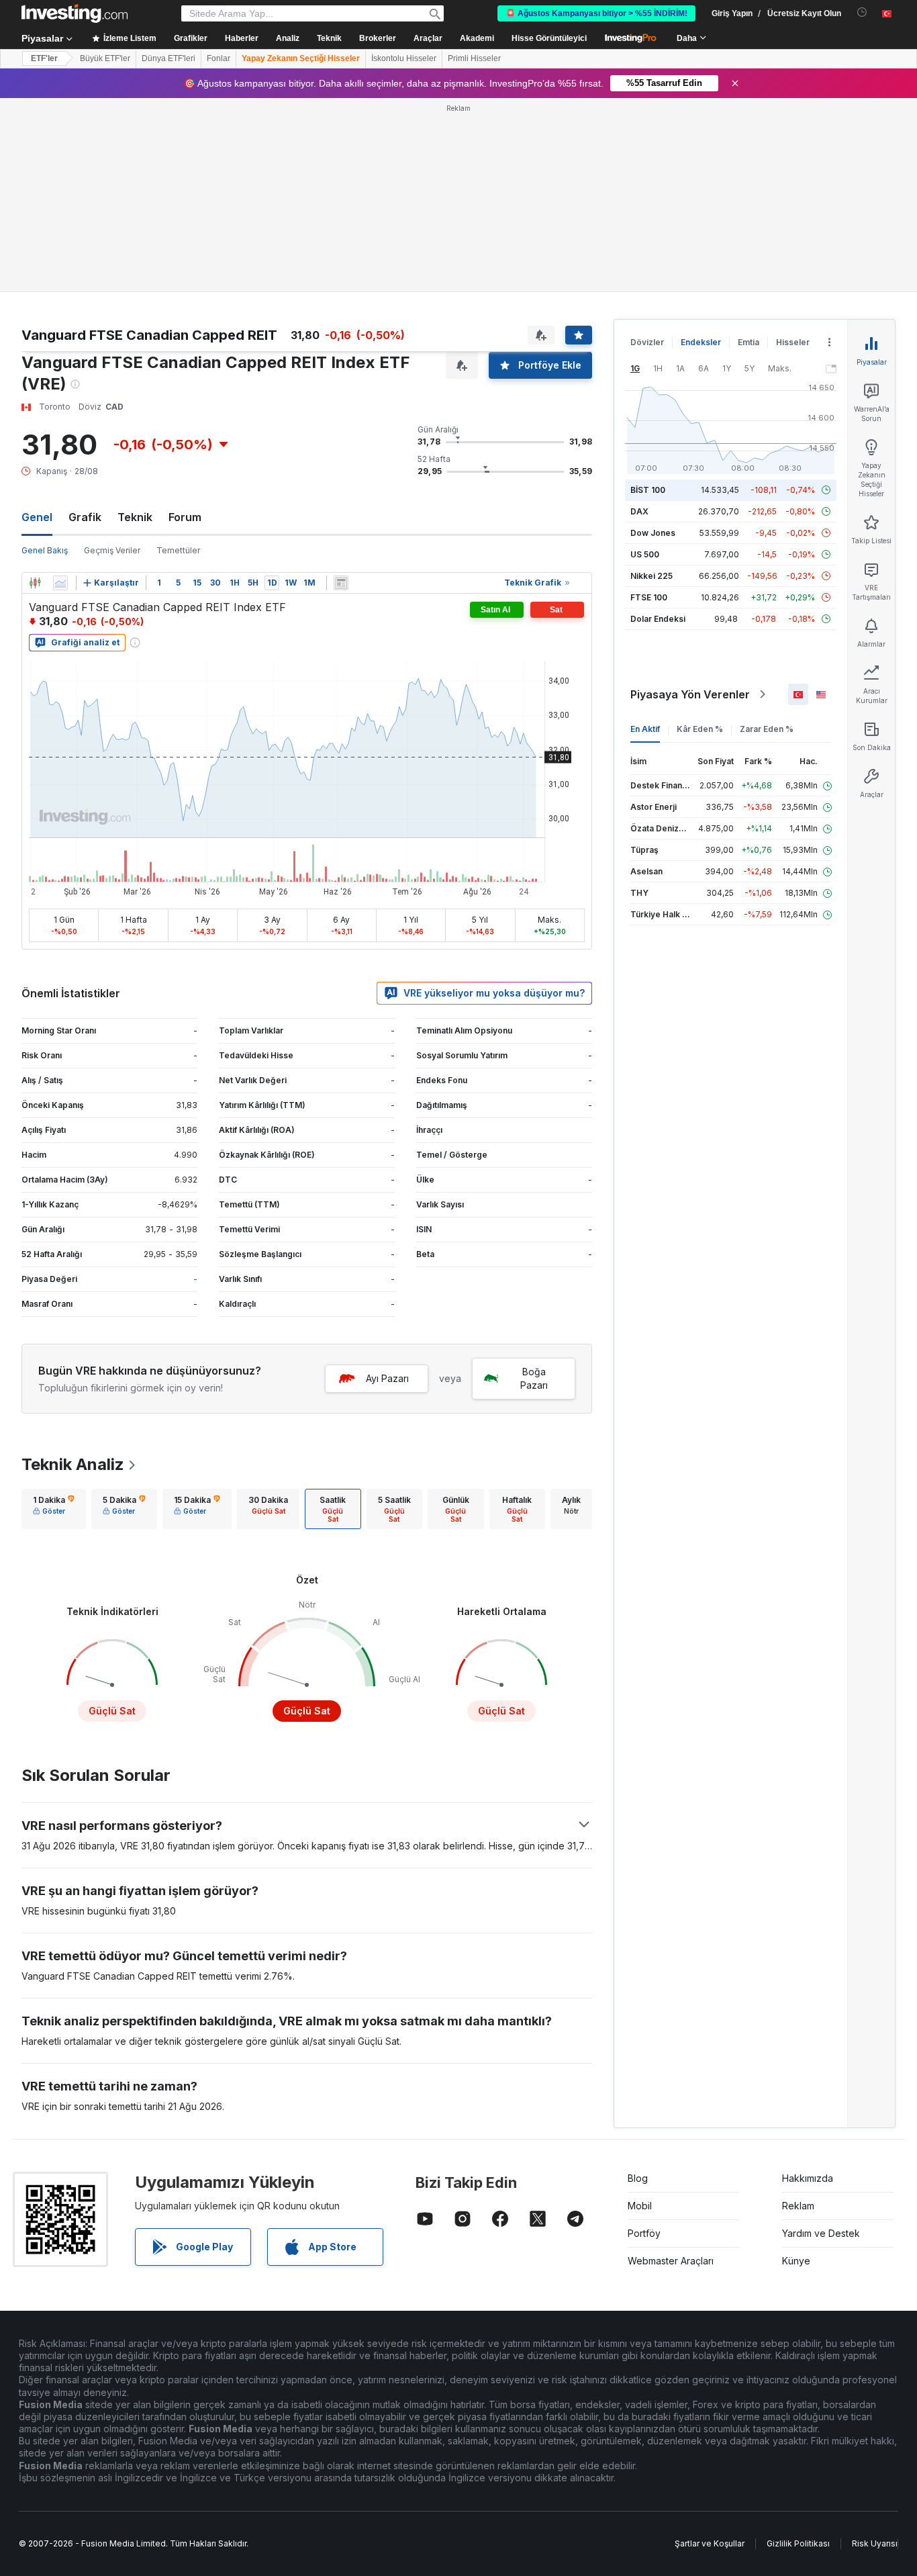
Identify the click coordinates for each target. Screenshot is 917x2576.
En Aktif (645, 729)
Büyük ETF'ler (105, 58)
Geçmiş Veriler (112, 550)
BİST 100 (648, 490)
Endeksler (701, 342)
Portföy (644, 2233)
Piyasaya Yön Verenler (690, 694)
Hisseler (793, 342)
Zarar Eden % (767, 729)
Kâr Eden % (700, 729)
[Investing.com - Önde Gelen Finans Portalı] (75, 13)
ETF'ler (44, 58)
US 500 (645, 554)
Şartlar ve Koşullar (710, 2543)
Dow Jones (653, 533)
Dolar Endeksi (658, 619)
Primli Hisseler (474, 58)
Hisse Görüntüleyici (549, 38)
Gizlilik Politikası (798, 2543)
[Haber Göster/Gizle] (341, 583)
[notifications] (862, 12)
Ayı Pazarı (387, 1378)
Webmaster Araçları (671, 2261)
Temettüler (178, 550)
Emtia (749, 342)
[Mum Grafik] (35, 583)
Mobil (640, 2206)
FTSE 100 (649, 597)
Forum (185, 517)
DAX (639, 511)
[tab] (54, 1509)
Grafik (85, 517)
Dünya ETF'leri (168, 58)
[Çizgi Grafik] (60, 583)
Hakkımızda (808, 2178)
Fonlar (219, 58)
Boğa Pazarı (534, 1378)
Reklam (798, 2206)
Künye (796, 2261)
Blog (638, 2178)
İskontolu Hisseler (404, 58)
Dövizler (647, 342)
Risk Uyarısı (875, 2543)
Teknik (135, 517)
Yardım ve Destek (821, 2233)
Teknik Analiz (73, 1464)
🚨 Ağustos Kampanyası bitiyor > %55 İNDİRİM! (596, 13)
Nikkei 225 (651, 576)
